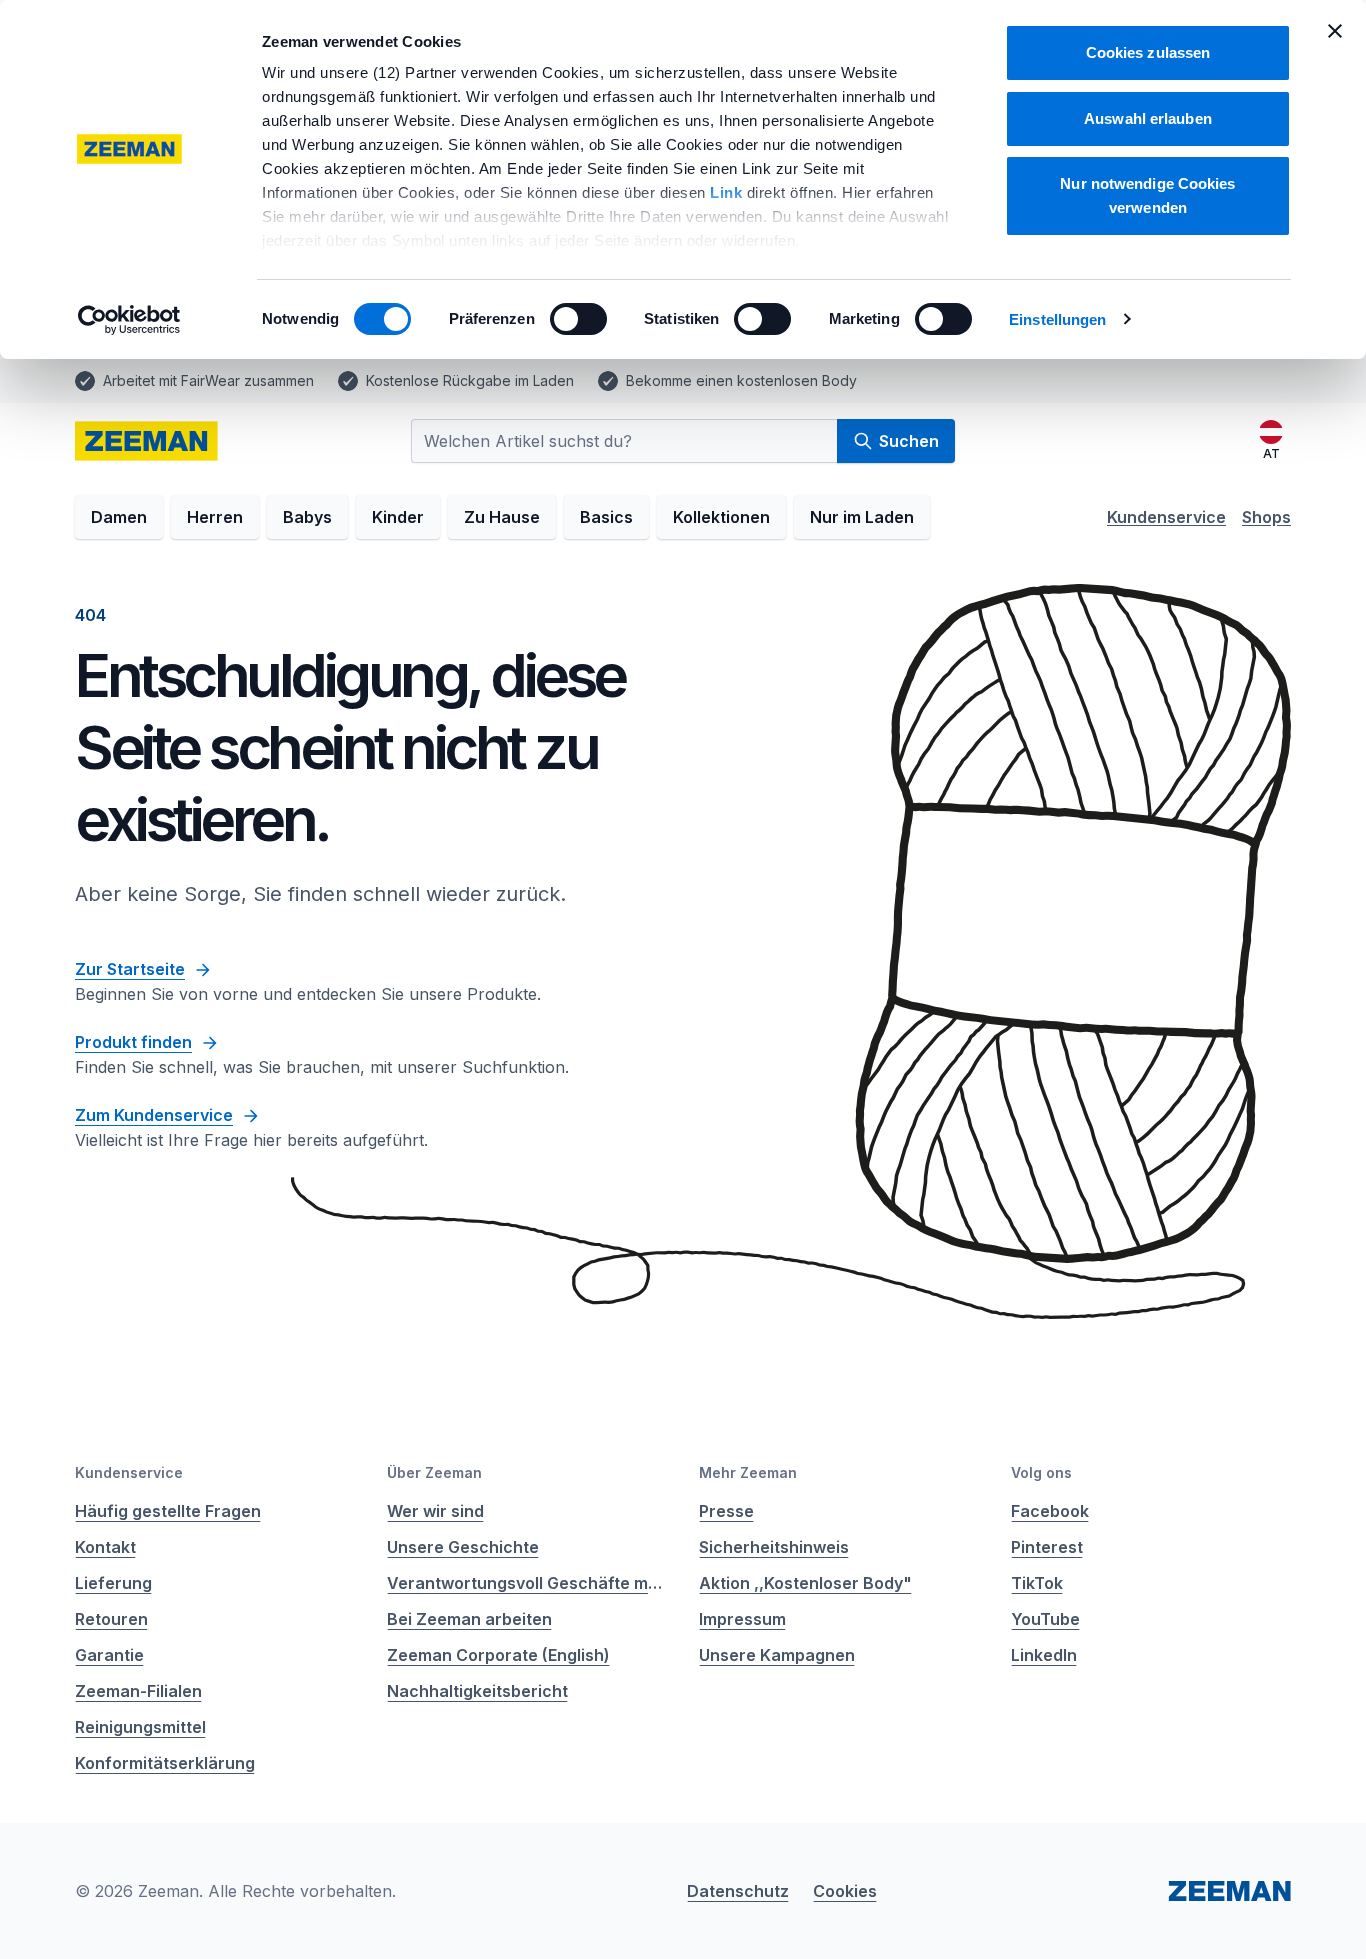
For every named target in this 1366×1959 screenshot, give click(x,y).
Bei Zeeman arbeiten (469, 1619)
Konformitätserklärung (165, 1763)
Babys (307, 517)
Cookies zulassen (1148, 52)
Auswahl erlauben (1148, 118)
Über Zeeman (434, 1472)
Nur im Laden (862, 517)
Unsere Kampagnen (777, 1655)
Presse (726, 1511)
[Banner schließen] (1335, 31)
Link (728, 192)
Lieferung (113, 1583)
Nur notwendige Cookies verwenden (1147, 195)
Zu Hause (502, 517)
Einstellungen (1057, 319)
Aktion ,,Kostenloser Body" (805, 1583)
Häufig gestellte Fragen (168, 1511)
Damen (119, 517)
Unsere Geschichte (463, 1547)
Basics (606, 517)
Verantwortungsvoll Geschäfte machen (527, 1583)
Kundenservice (1166, 517)
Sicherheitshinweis (774, 1547)
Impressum (742, 1619)
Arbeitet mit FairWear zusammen (208, 380)
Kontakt (105, 1547)
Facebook (1050, 1511)
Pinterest (1047, 1547)
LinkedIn (1044, 1655)
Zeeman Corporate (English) (498, 1655)
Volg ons (1041, 1472)
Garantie (109, 1655)
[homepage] (146, 441)
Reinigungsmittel (140, 1727)
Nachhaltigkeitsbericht (477, 1691)
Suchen (909, 441)
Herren (215, 517)
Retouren (111, 1619)
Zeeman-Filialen (138, 1691)
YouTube (1045, 1619)
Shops (1266, 517)
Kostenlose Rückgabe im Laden (470, 380)
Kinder (398, 517)
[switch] (578, 319)
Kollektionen (721, 517)
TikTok (1037, 1583)
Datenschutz (738, 1891)
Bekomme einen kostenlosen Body (741, 380)
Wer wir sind (435, 1511)
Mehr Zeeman (748, 1472)
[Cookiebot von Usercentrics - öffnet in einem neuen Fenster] (129, 320)
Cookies (845, 1891)
